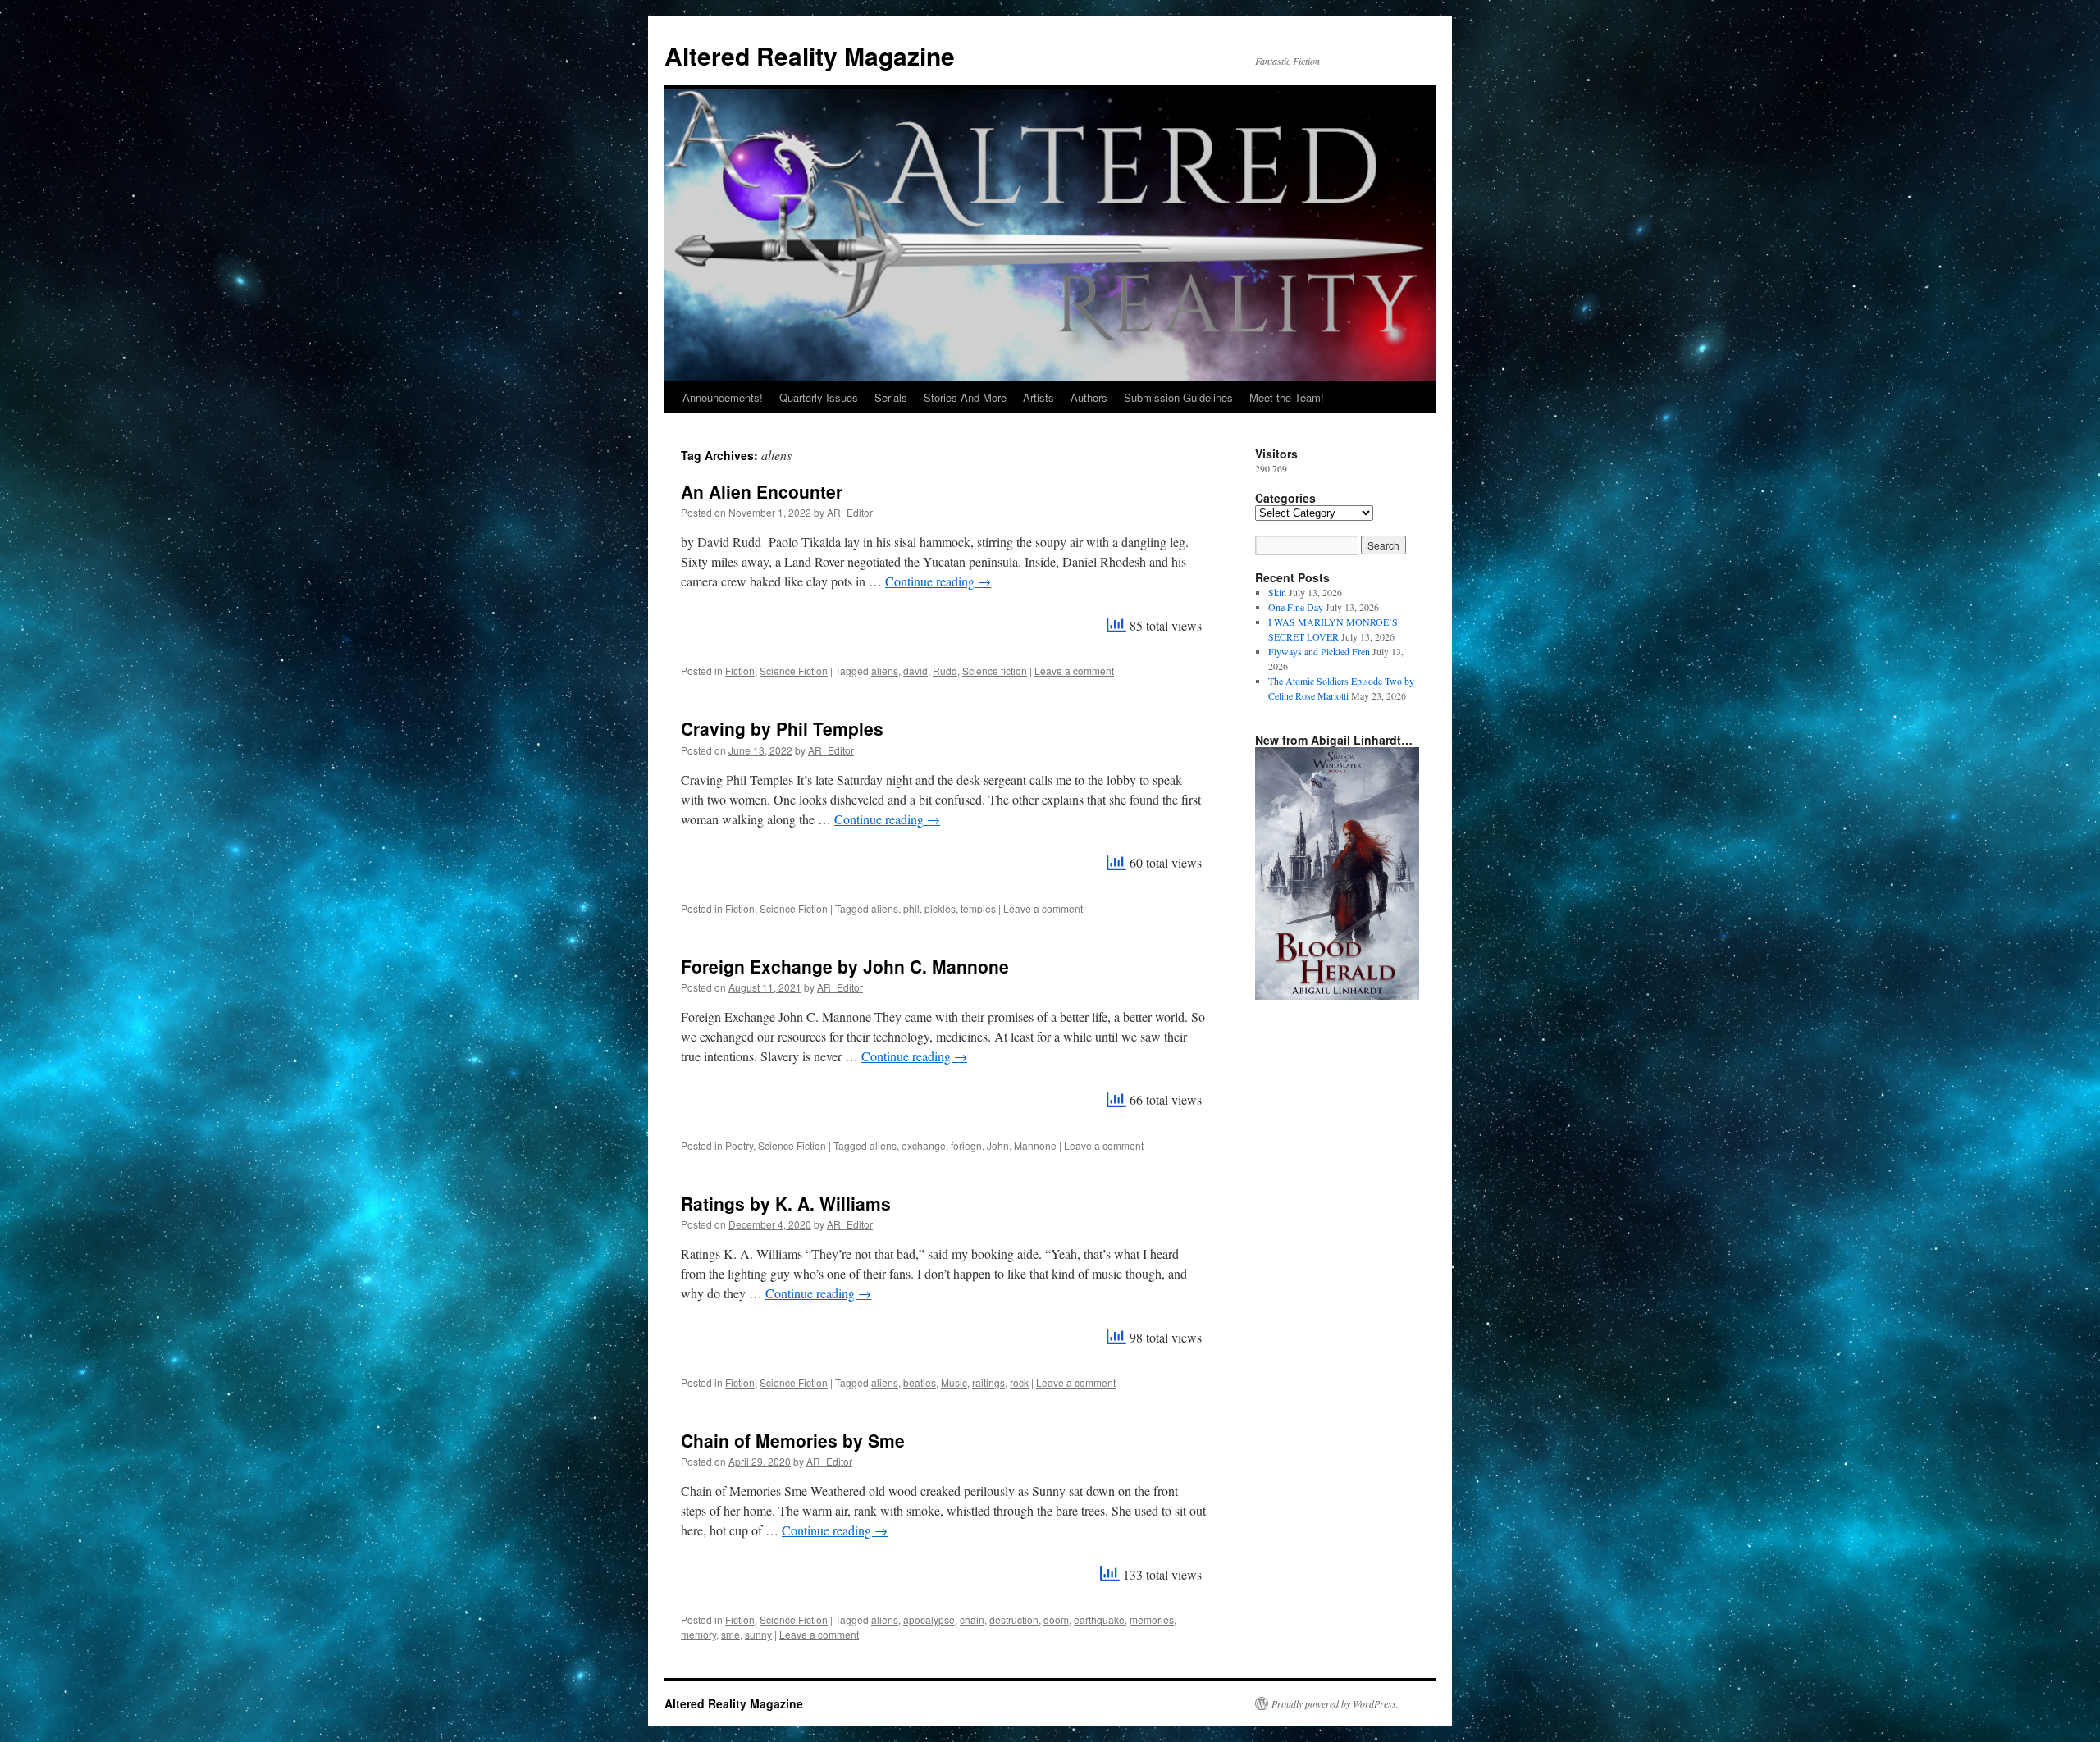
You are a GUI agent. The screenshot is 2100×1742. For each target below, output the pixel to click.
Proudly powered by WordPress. (1335, 1703)
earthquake (1099, 1619)
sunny (758, 1634)
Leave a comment (1074, 670)
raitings (988, 1382)
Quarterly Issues (819, 397)
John (998, 1145)
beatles (920, 1382)
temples (978, 908)
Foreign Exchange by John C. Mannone (845, 966)
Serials (891, 397)
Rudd (945, 670)
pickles (940, 908)
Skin (1277, 592)
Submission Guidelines (1178, 397)
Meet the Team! (1287, 397)
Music (954, 1382)
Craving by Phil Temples (782, 728)
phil (911, 908)
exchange (924, 1145)
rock (1019, 1382)
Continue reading (938, 581)
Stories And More (965, 397)
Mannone (1035, 1145)
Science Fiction (794, 670)
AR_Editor (850, 512)
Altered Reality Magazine (810, 55)
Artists (1039, 397)
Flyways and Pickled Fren (1319, 651)
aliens (885, 670)
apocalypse (929, 1619)
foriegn (966, 1145)
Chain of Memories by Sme (793, 1440)
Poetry (739, 1145)
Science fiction (995, 670)
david (915, 670)
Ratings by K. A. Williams (786, 1203)
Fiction (740, 670)
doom (1056, 1619)
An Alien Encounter (762, 491)
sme (730, 1634)
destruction (1014, 1619)
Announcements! (723, 397)
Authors (1089, 397)
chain (972, 1619)
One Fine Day (1296, 607)
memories (1152, 1619)
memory (698, 1634)
